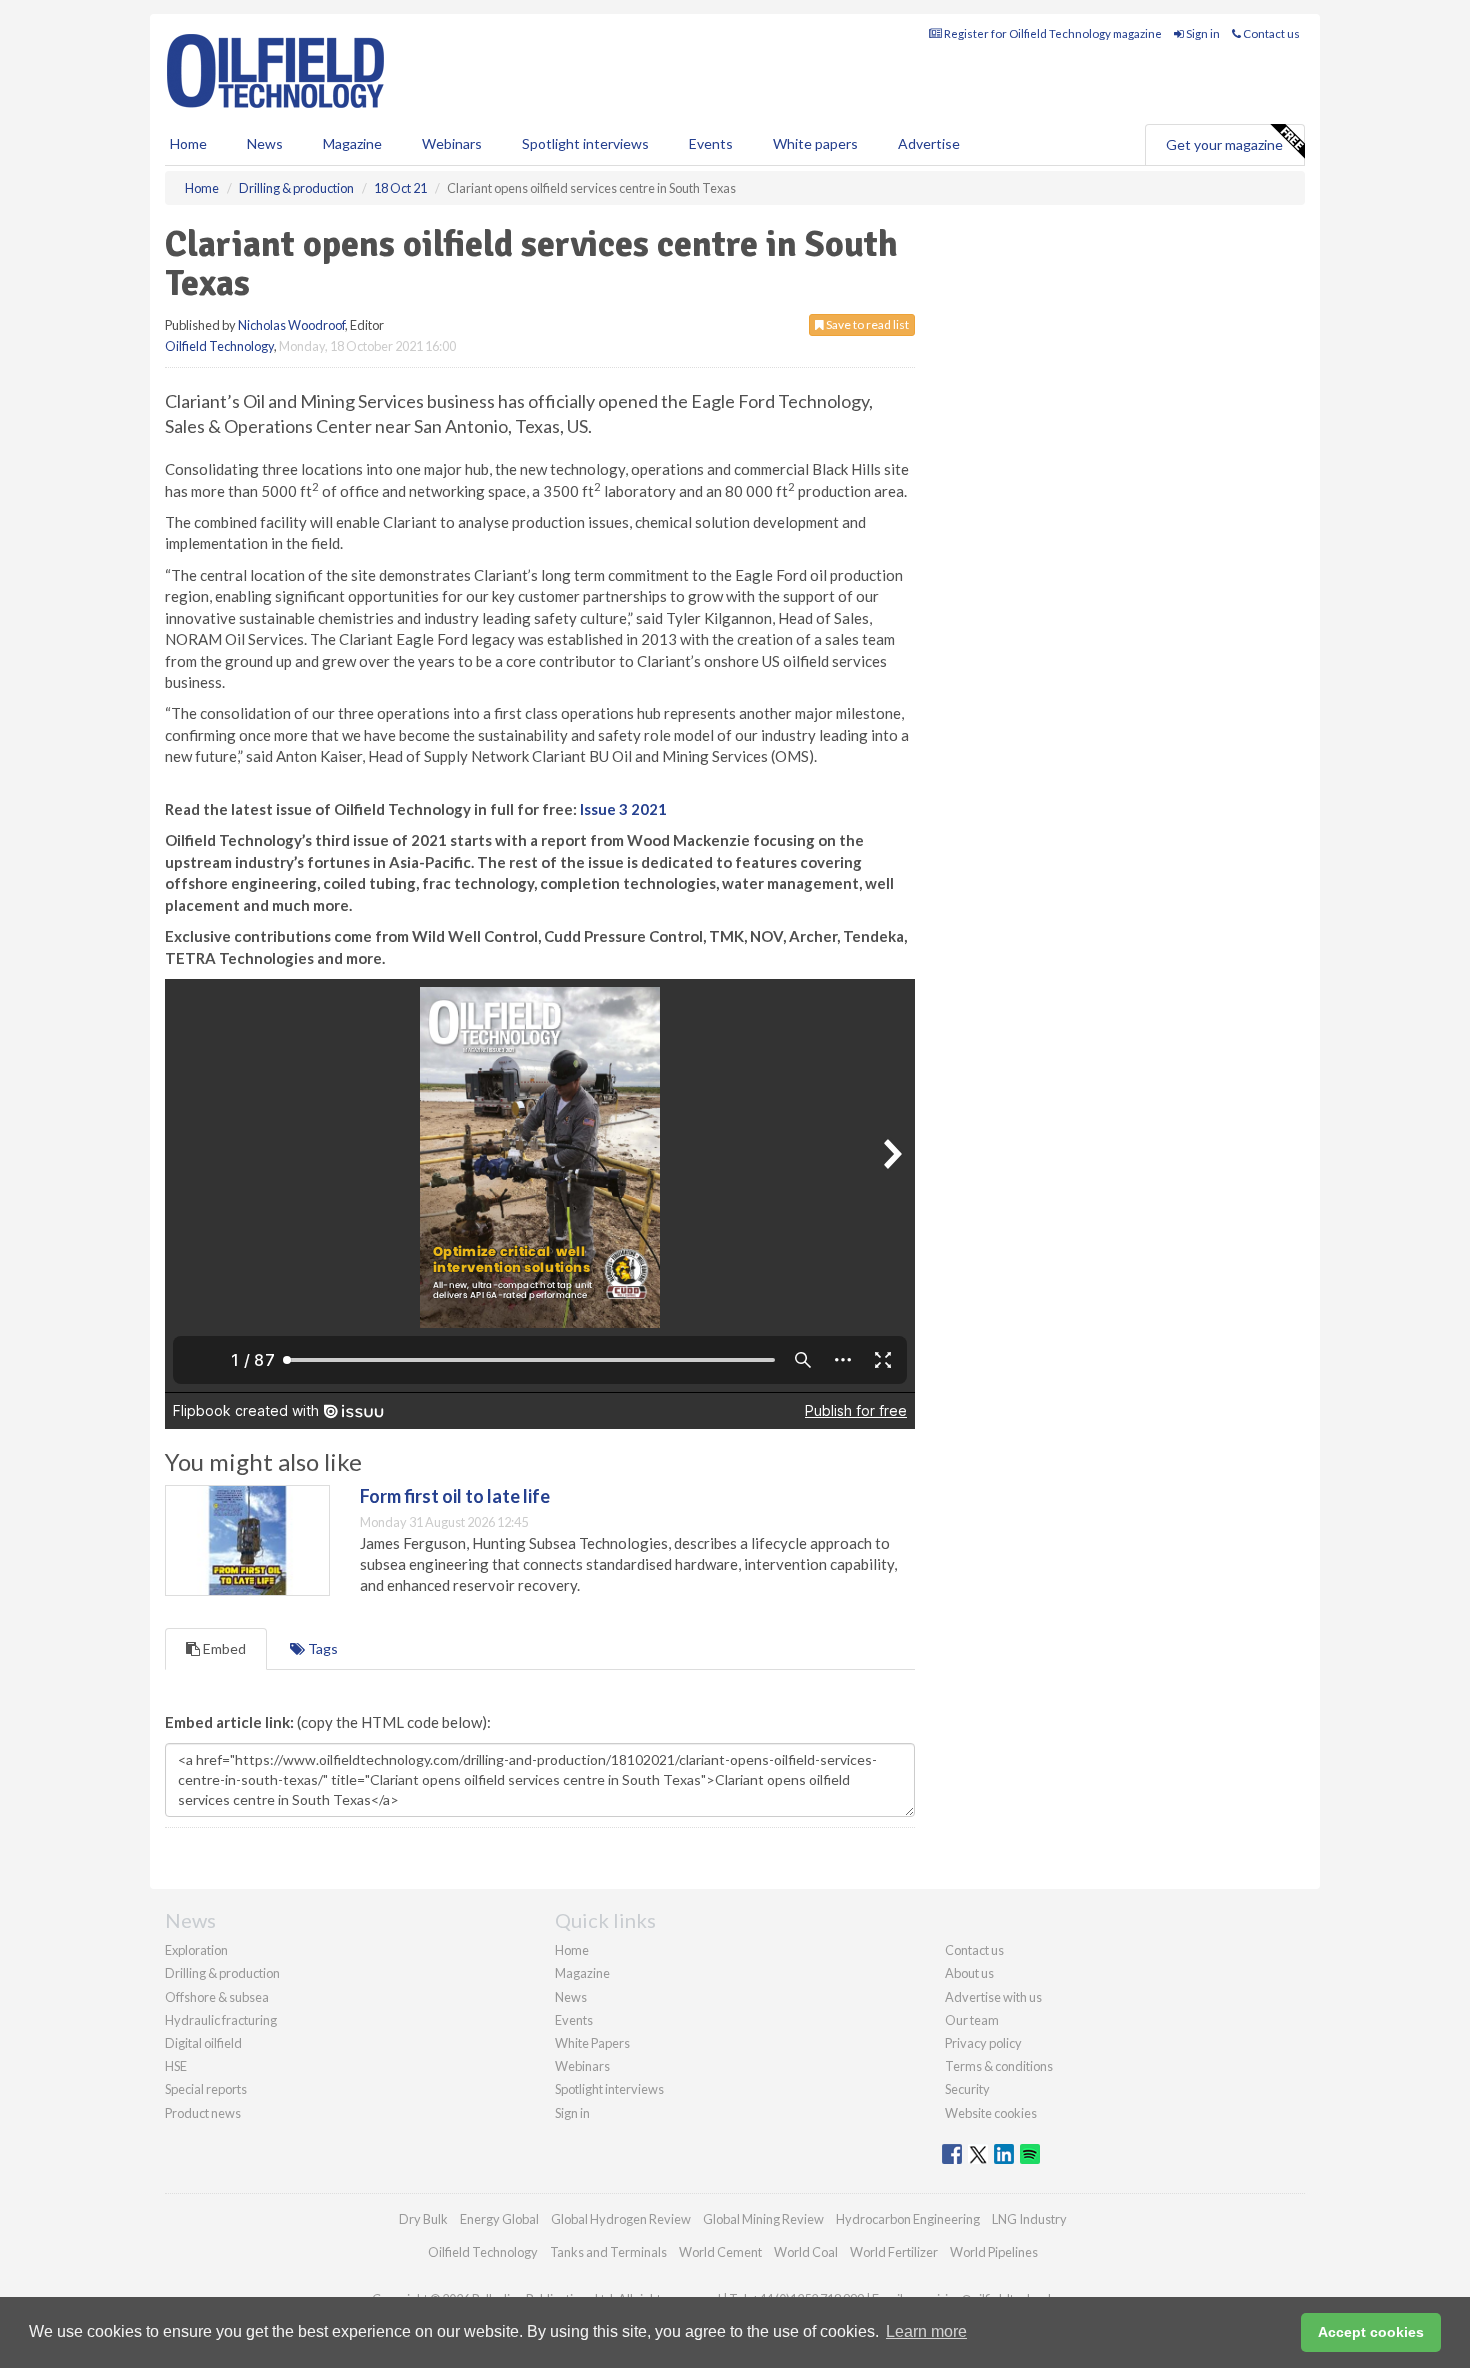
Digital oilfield (203, 2043)
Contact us (1270, 33)
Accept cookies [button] (1371, 2332)
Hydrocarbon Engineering (908, 2219)
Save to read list (866, 324)
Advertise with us (993, 1997)
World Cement (720, 2252)
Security (967, 2089)
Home (188, 143)
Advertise (929, 143)
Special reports (206, 2089)
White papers (815, 143)
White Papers (592, 2043)
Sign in (1202, 33)
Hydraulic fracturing (221, 2020)
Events (711, 143)
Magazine (352, 143)
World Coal (806, 2252)
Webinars (452, 143)
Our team (972, 2020)
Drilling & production (222, 1973)
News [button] (265, 143)
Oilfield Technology (219, 346)
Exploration (196, 1950)
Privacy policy (983, 2043)
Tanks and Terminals (608, 2252)
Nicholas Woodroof (291, 325)
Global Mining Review (763, 2219)
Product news (203, 2113)
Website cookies (991, 2113)
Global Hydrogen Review (621, 2219)
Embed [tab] (223, 1648)
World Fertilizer (894, 2252)
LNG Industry (1029, 2219)
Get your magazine (1224, 144)
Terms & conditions (999, 2066)
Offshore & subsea (217, 1997)
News (571, 1997)
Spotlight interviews (585, 143)
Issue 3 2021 (623, 809)
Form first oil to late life (455, 1496)
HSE (176, 2066)
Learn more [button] (926, 2331)
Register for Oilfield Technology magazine (1052, 33)
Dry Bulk (423, 2219)
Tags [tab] (321, 1648)
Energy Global (499, 2219)
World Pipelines (994, 2252)
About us (969, 1973)
